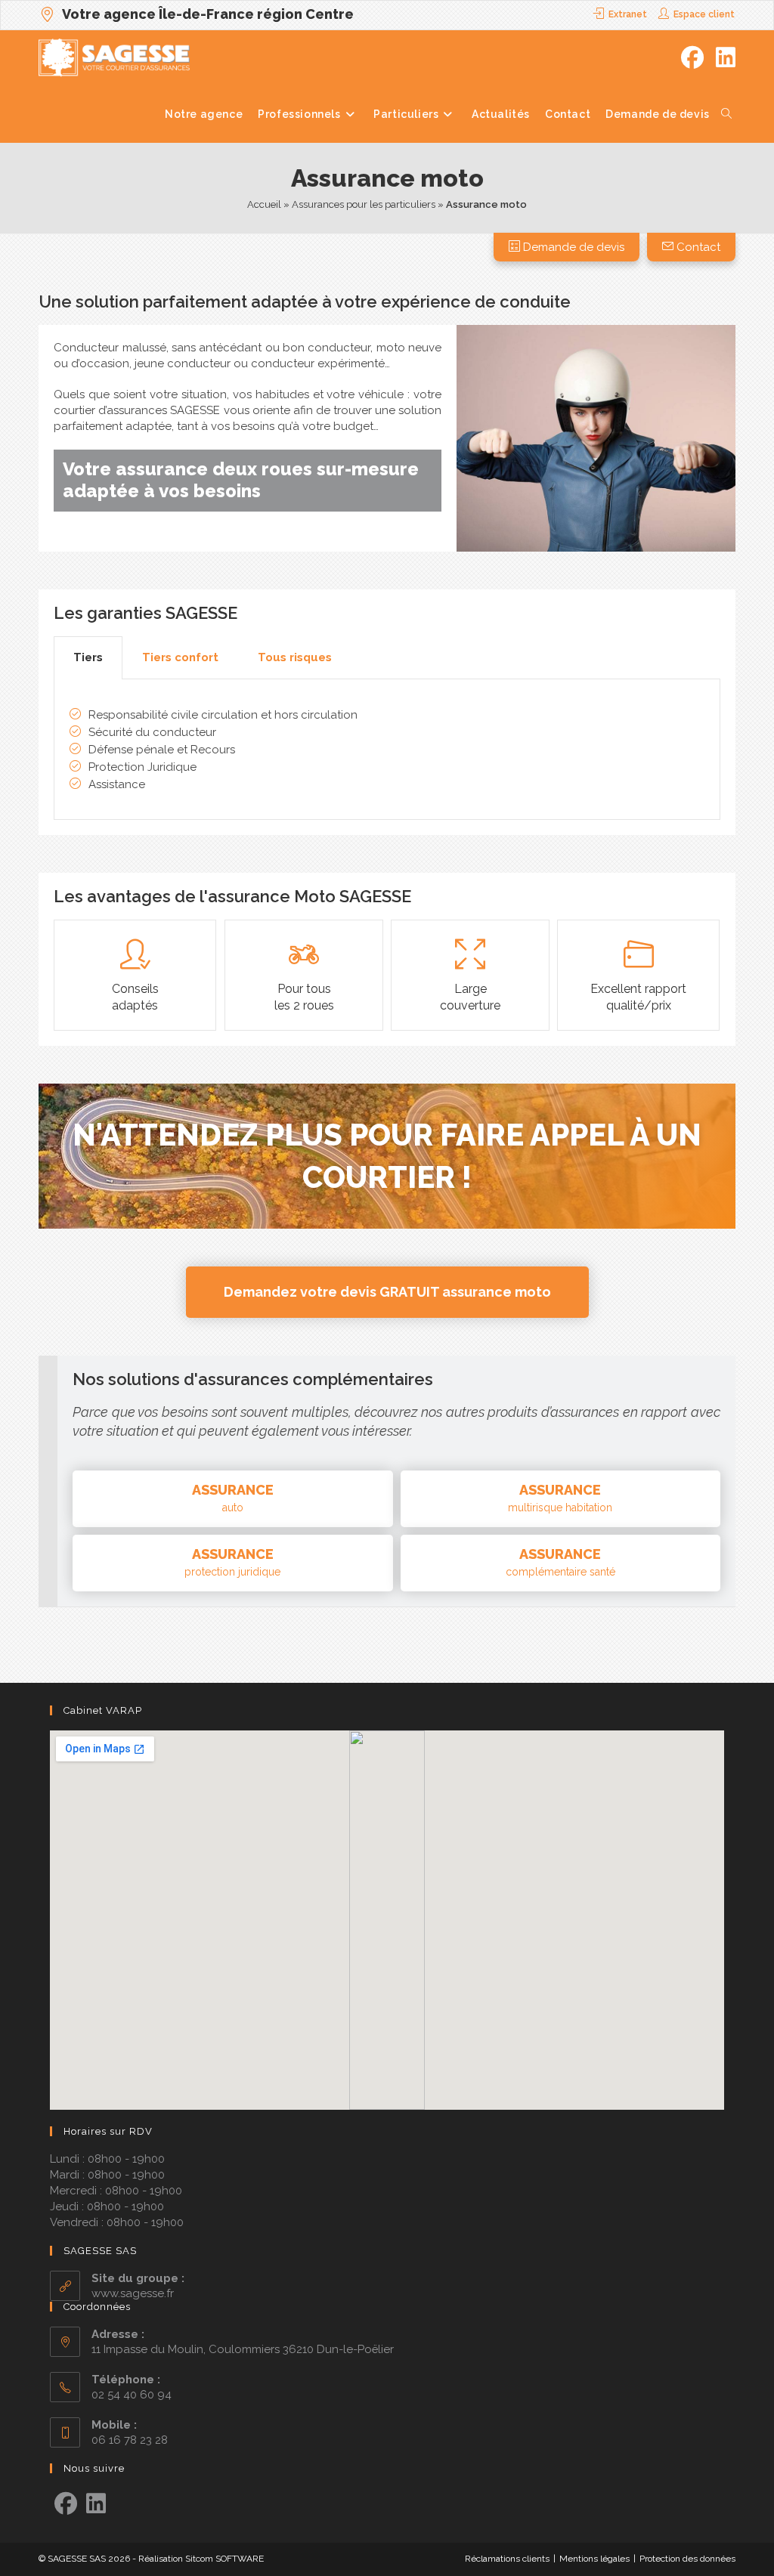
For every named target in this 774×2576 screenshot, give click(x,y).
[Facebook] (66, 2504)
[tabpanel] (387, 750)
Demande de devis (572, 247)
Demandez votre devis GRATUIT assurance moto (387, 1292)
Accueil (264, 204)
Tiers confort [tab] (180, 657)
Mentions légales (594, 2559)
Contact (697, 247)
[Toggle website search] (726, 114)
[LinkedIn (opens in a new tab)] (726, 58)
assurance (233, 1498)
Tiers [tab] (88, 657)
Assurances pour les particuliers (364, 204)
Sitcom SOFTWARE (224, 2559)
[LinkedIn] (96, 2504)
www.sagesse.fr (133, 2293)
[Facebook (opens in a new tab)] (692, 58)
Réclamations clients (507, 2559)
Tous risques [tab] (295, 657)
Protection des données (687, 2559)
